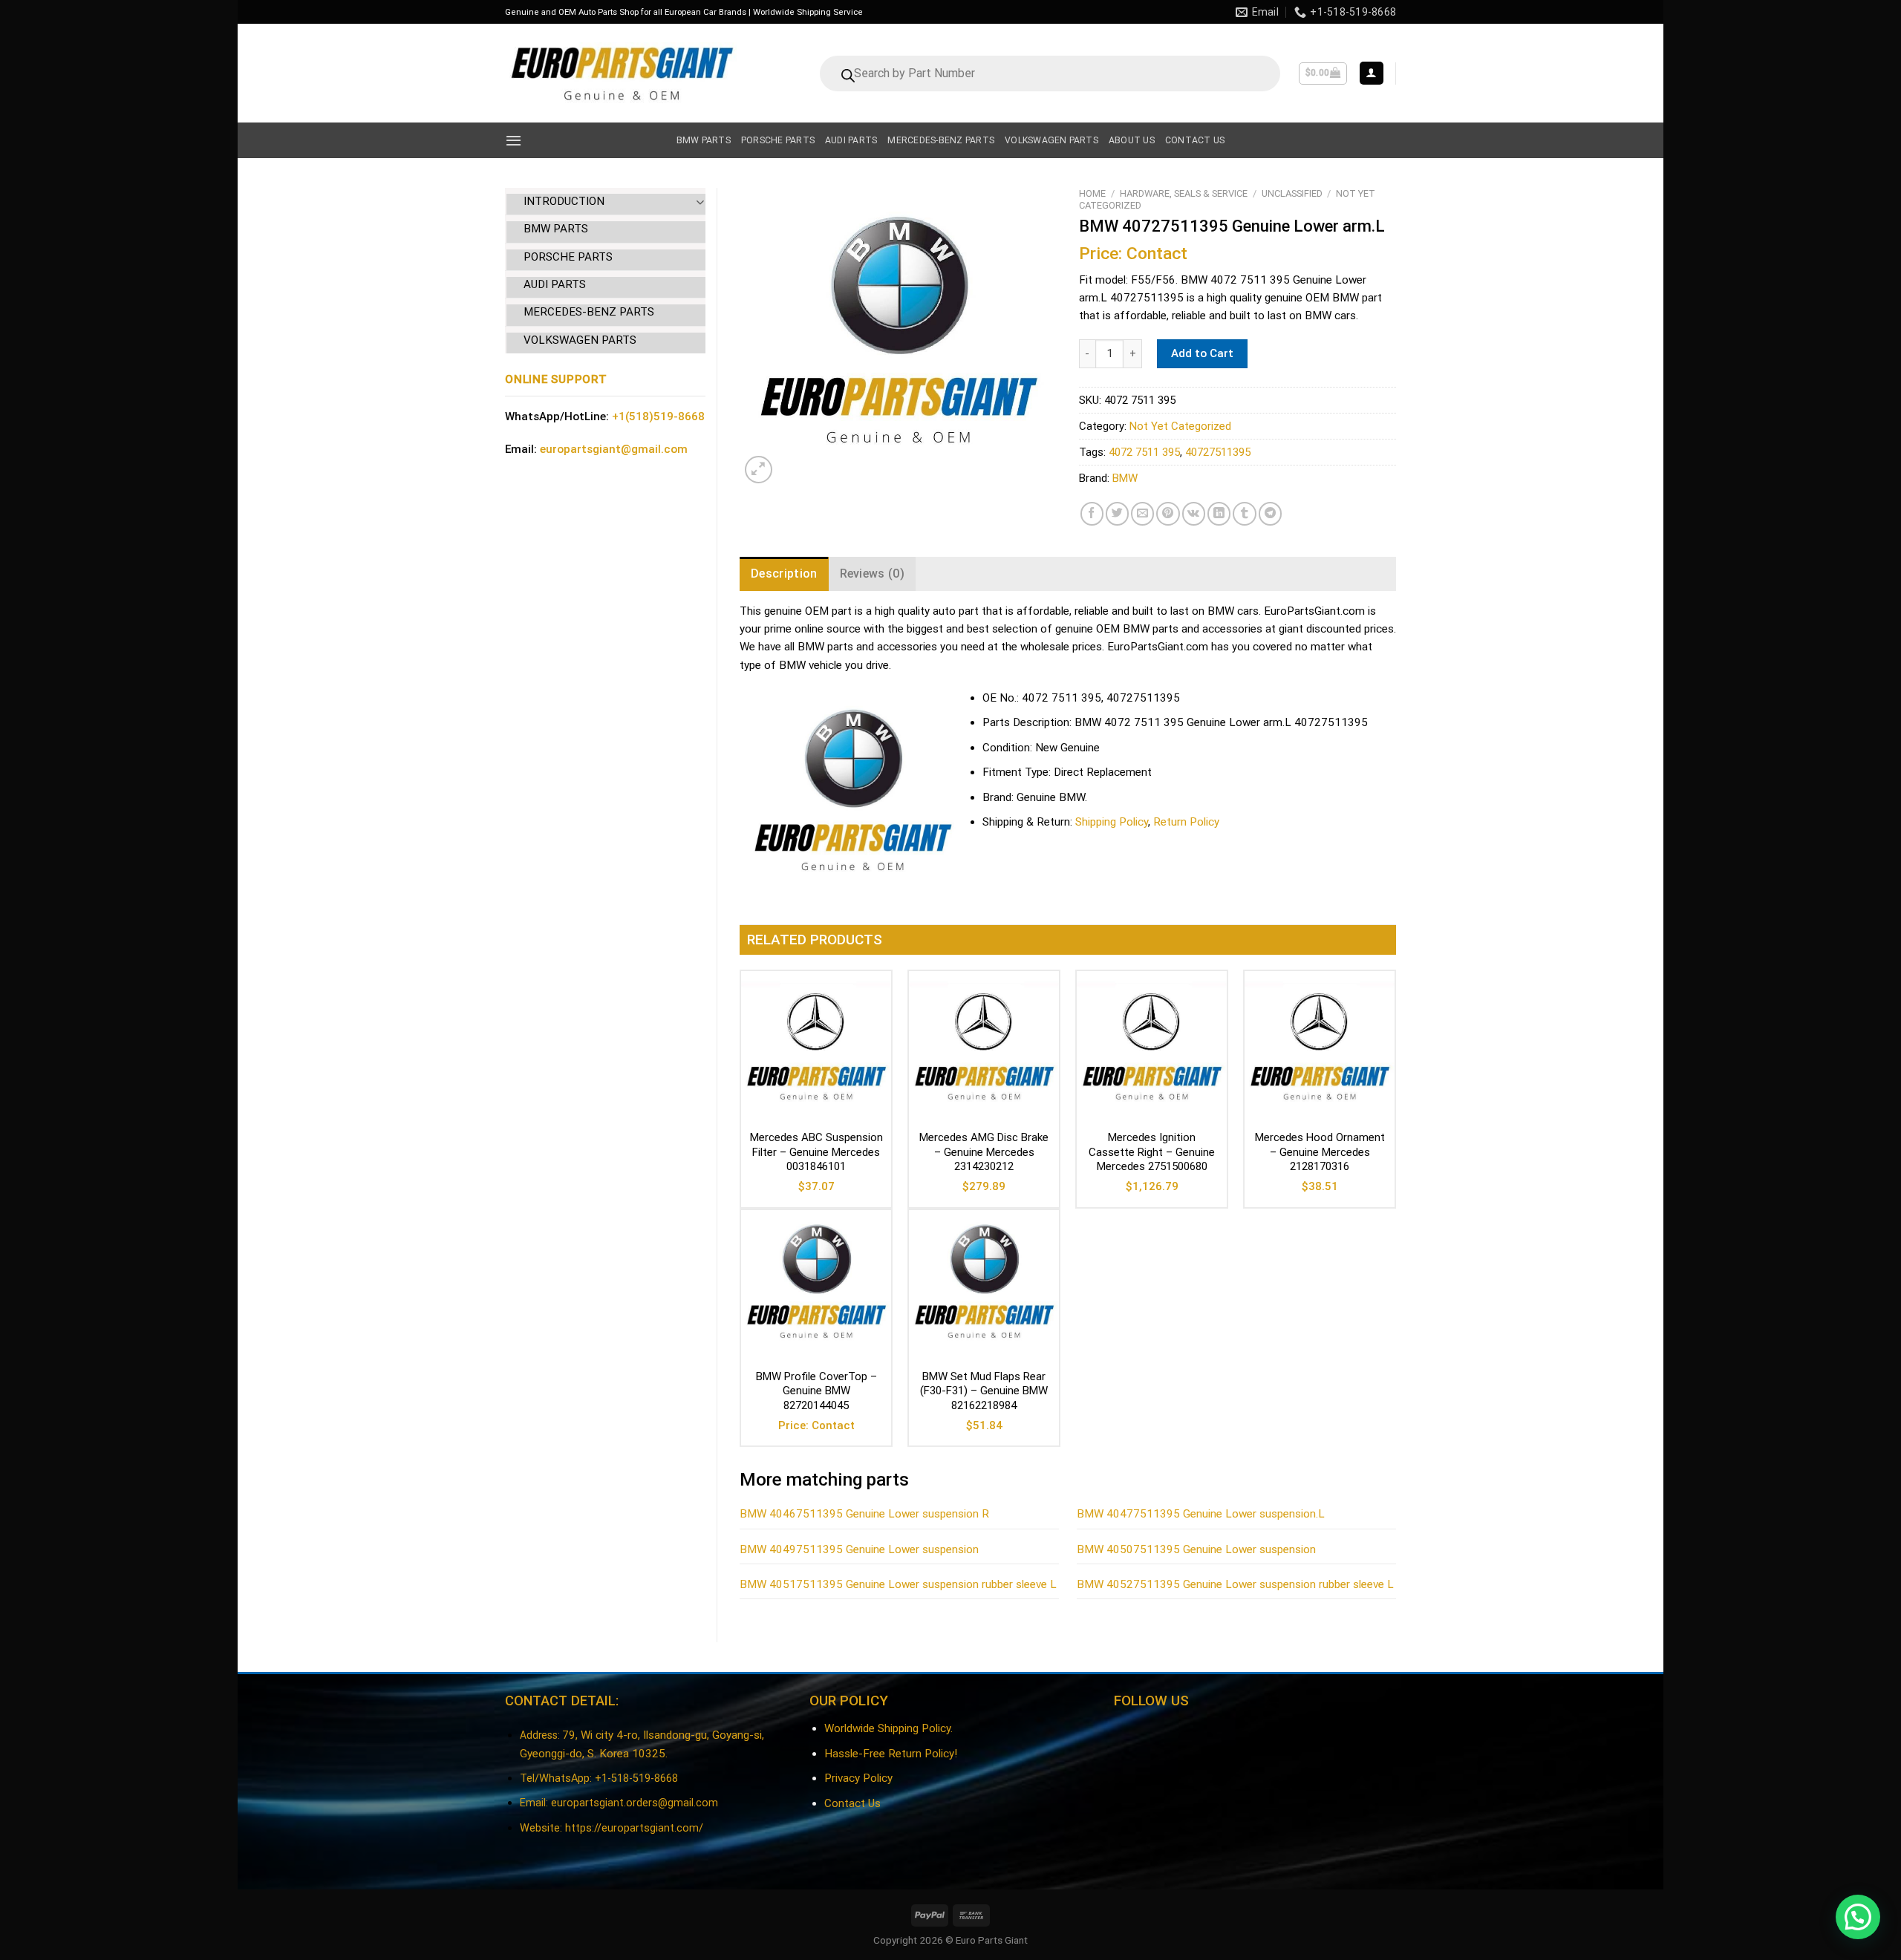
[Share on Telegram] (1270, 513)
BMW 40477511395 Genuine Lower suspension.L (1201, 1514)
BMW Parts (704, 140)
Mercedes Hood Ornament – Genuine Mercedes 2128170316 (1320, 1152)
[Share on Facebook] (1092, 513)
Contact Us (852, 1803)
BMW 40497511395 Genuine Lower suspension (859, 1549)
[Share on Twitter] (1117, 513)
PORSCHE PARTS (568, 257)
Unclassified (1292, 193)
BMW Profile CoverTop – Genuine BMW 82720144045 (816, 1391)
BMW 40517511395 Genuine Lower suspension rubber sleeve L (898, 1584)
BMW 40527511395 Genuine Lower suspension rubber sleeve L (1235, 1584)
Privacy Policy (858, 1778)
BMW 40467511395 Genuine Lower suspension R (864, 1514)
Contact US (1195, 140)
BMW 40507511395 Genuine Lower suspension (1196, 1549)
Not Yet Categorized (1180, 426)
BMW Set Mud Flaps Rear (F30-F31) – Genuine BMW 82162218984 (984, 1391)
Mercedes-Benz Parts (941, 140)
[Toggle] (700, 202)
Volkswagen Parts (1051, 140)
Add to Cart (1202, 353)
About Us (1132, 140)
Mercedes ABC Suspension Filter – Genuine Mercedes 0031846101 (816, 1152)
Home (1092, 193)
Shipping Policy (1112, 822)
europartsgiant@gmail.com (614, 449)
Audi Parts (851, 140)
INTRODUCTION (564, 201)
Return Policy (1186, 822)
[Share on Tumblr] (1244, 513)
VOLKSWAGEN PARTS (580, 340)
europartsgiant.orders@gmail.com (635, 1803)
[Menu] (513, 140)
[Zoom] (759, 470)
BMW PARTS (556, 229)
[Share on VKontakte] (1194, 513)
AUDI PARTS (555, 284)
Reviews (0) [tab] (873, 574)
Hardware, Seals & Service (1184, 193)
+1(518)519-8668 (658, 416)
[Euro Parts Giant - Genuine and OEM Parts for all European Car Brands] (621, 73)
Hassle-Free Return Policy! (891, 1754)
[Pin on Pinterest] (1168, 513)
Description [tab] (784, 574)
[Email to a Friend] (1142, 513)
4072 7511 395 (1144, 452)
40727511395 (1218, 452)
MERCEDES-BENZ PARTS (589, 312)
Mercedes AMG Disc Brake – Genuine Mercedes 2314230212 (984, 1152)
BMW (1125, 478)
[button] (1858, 1917)
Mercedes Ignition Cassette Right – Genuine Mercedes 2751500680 (1152, 1152)
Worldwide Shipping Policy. (888, 1728)
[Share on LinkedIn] (1219, 513)
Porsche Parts (778, 140)
